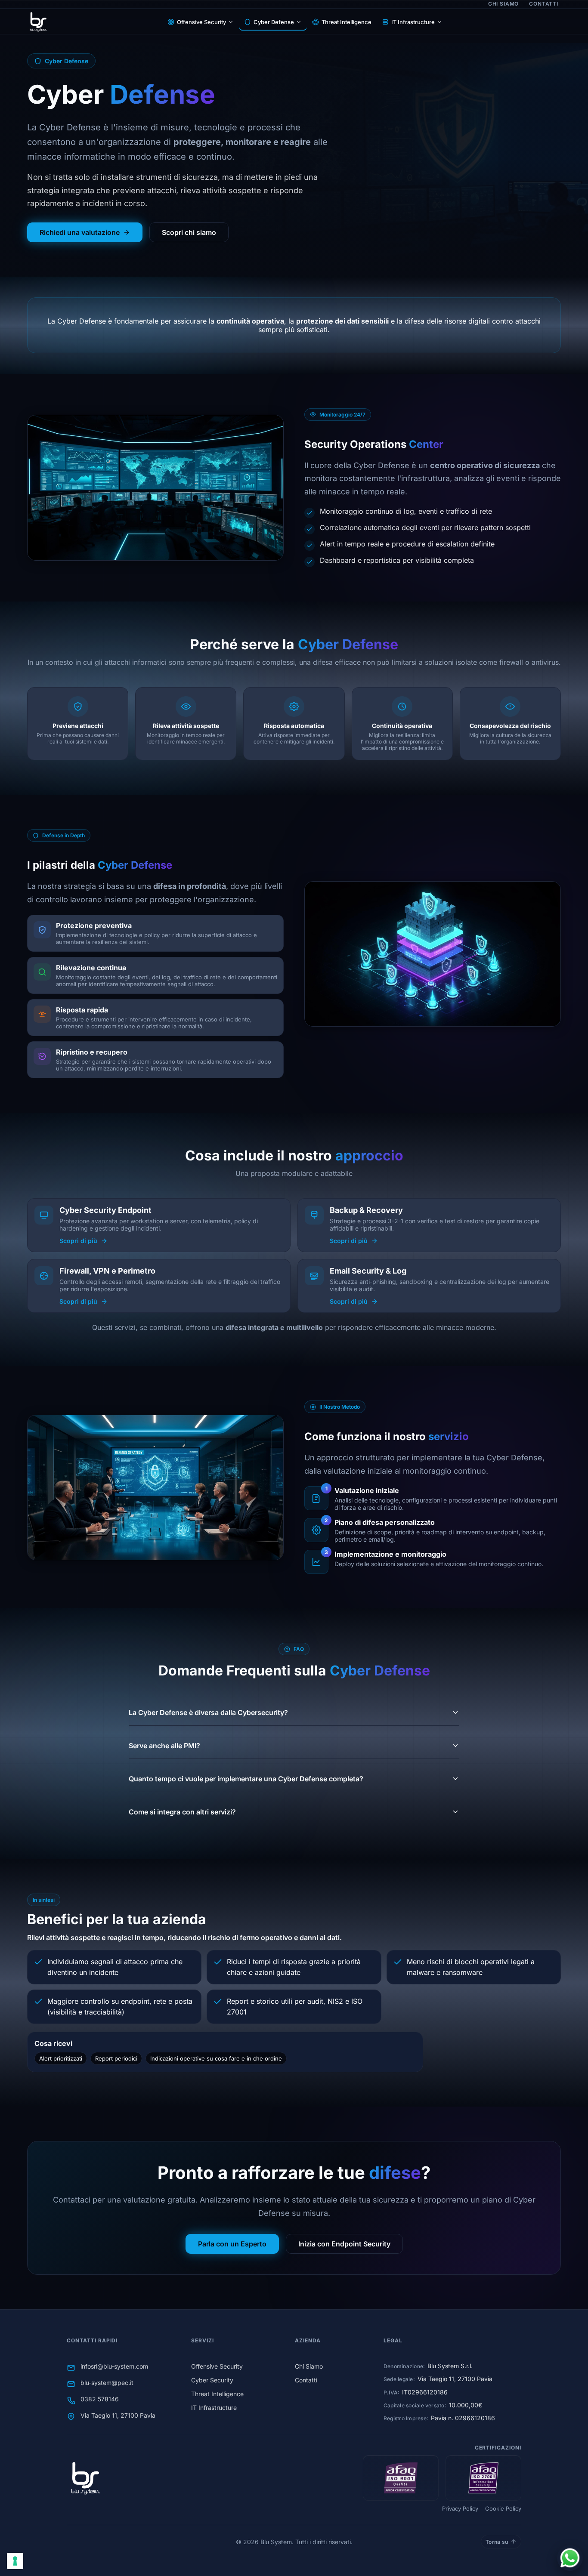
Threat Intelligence (347, 22)
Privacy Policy (460, 2508)
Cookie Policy (503, 2508)
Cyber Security (212, 2380)
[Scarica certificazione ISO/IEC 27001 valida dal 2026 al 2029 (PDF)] (483, 2478)
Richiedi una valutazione (80, 232)
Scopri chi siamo (189, 232)
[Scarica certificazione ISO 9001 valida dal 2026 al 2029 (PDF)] (401, 2478)
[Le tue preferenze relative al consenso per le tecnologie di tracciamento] (15, 2561)
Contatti (544, 4)
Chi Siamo (504, 4)
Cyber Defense (274, 22)
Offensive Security (201, 22)
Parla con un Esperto (232, 2244)
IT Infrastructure (413, 22)
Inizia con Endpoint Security (344, 2244)
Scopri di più (78, 1241)
